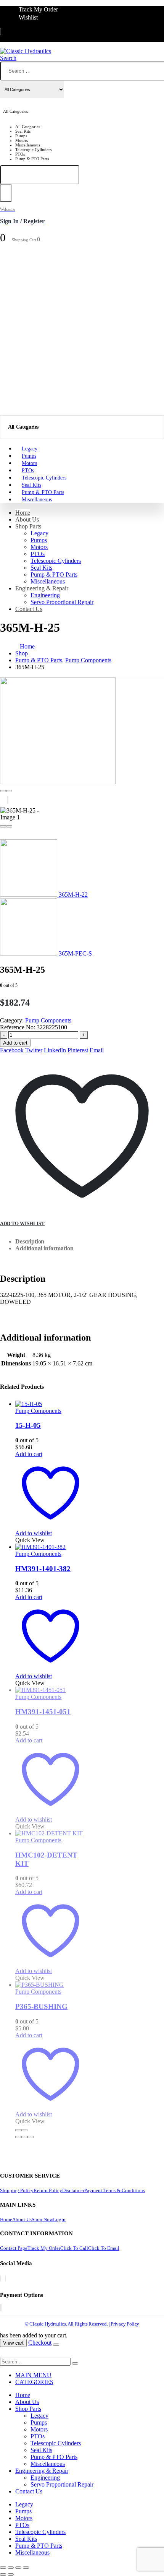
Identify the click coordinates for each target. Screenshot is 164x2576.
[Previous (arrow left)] (3, 2574)
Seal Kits (41, 568)
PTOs (38, 554)
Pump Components (48, 1020)
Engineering (45, 595)
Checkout (40, 2343)
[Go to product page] (51, 1404)
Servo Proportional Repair (62, 602)
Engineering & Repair (42, 588)
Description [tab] (30, 1241)
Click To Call (74, 2248)
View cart (13, 2343)
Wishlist (28, 17)
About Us (27, 519)
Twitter (34, 1050)
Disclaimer (73, 2190)
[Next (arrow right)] (11, 2574)
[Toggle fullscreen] (11, 2568)
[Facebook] (0, 2278)
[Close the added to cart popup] (56, 2345)
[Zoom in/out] (3, 2568)
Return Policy (48, 2190)
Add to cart (15, 1043)
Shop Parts (28, 526)
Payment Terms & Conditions (115, 2190)
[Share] (18, 2568)
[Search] (6, 193)
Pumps (39, 540)
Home (23, 513)
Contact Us (29, 609)
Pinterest (78, 1050)
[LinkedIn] (5, 2278)
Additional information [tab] (44, 1248)
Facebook (12, 1050)
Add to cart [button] (29, 1454)
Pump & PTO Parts (54, 575)
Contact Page (14, 2248)
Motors (39, 547)
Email (97, 1050)
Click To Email (104, 2248)
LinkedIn (55, 1050)
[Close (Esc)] (26, 2568)
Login (59, 2219)
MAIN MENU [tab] (33, 2375)
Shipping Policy (17, 2190)
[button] (8, 58)
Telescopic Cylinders (56, 561)
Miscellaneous (37, 500)
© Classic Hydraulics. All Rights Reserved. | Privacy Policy (82, 2324)
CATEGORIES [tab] (34, 2382)
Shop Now (42, 2219)
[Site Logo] (26, 51)
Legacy (39, 533)
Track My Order (38, 9)
